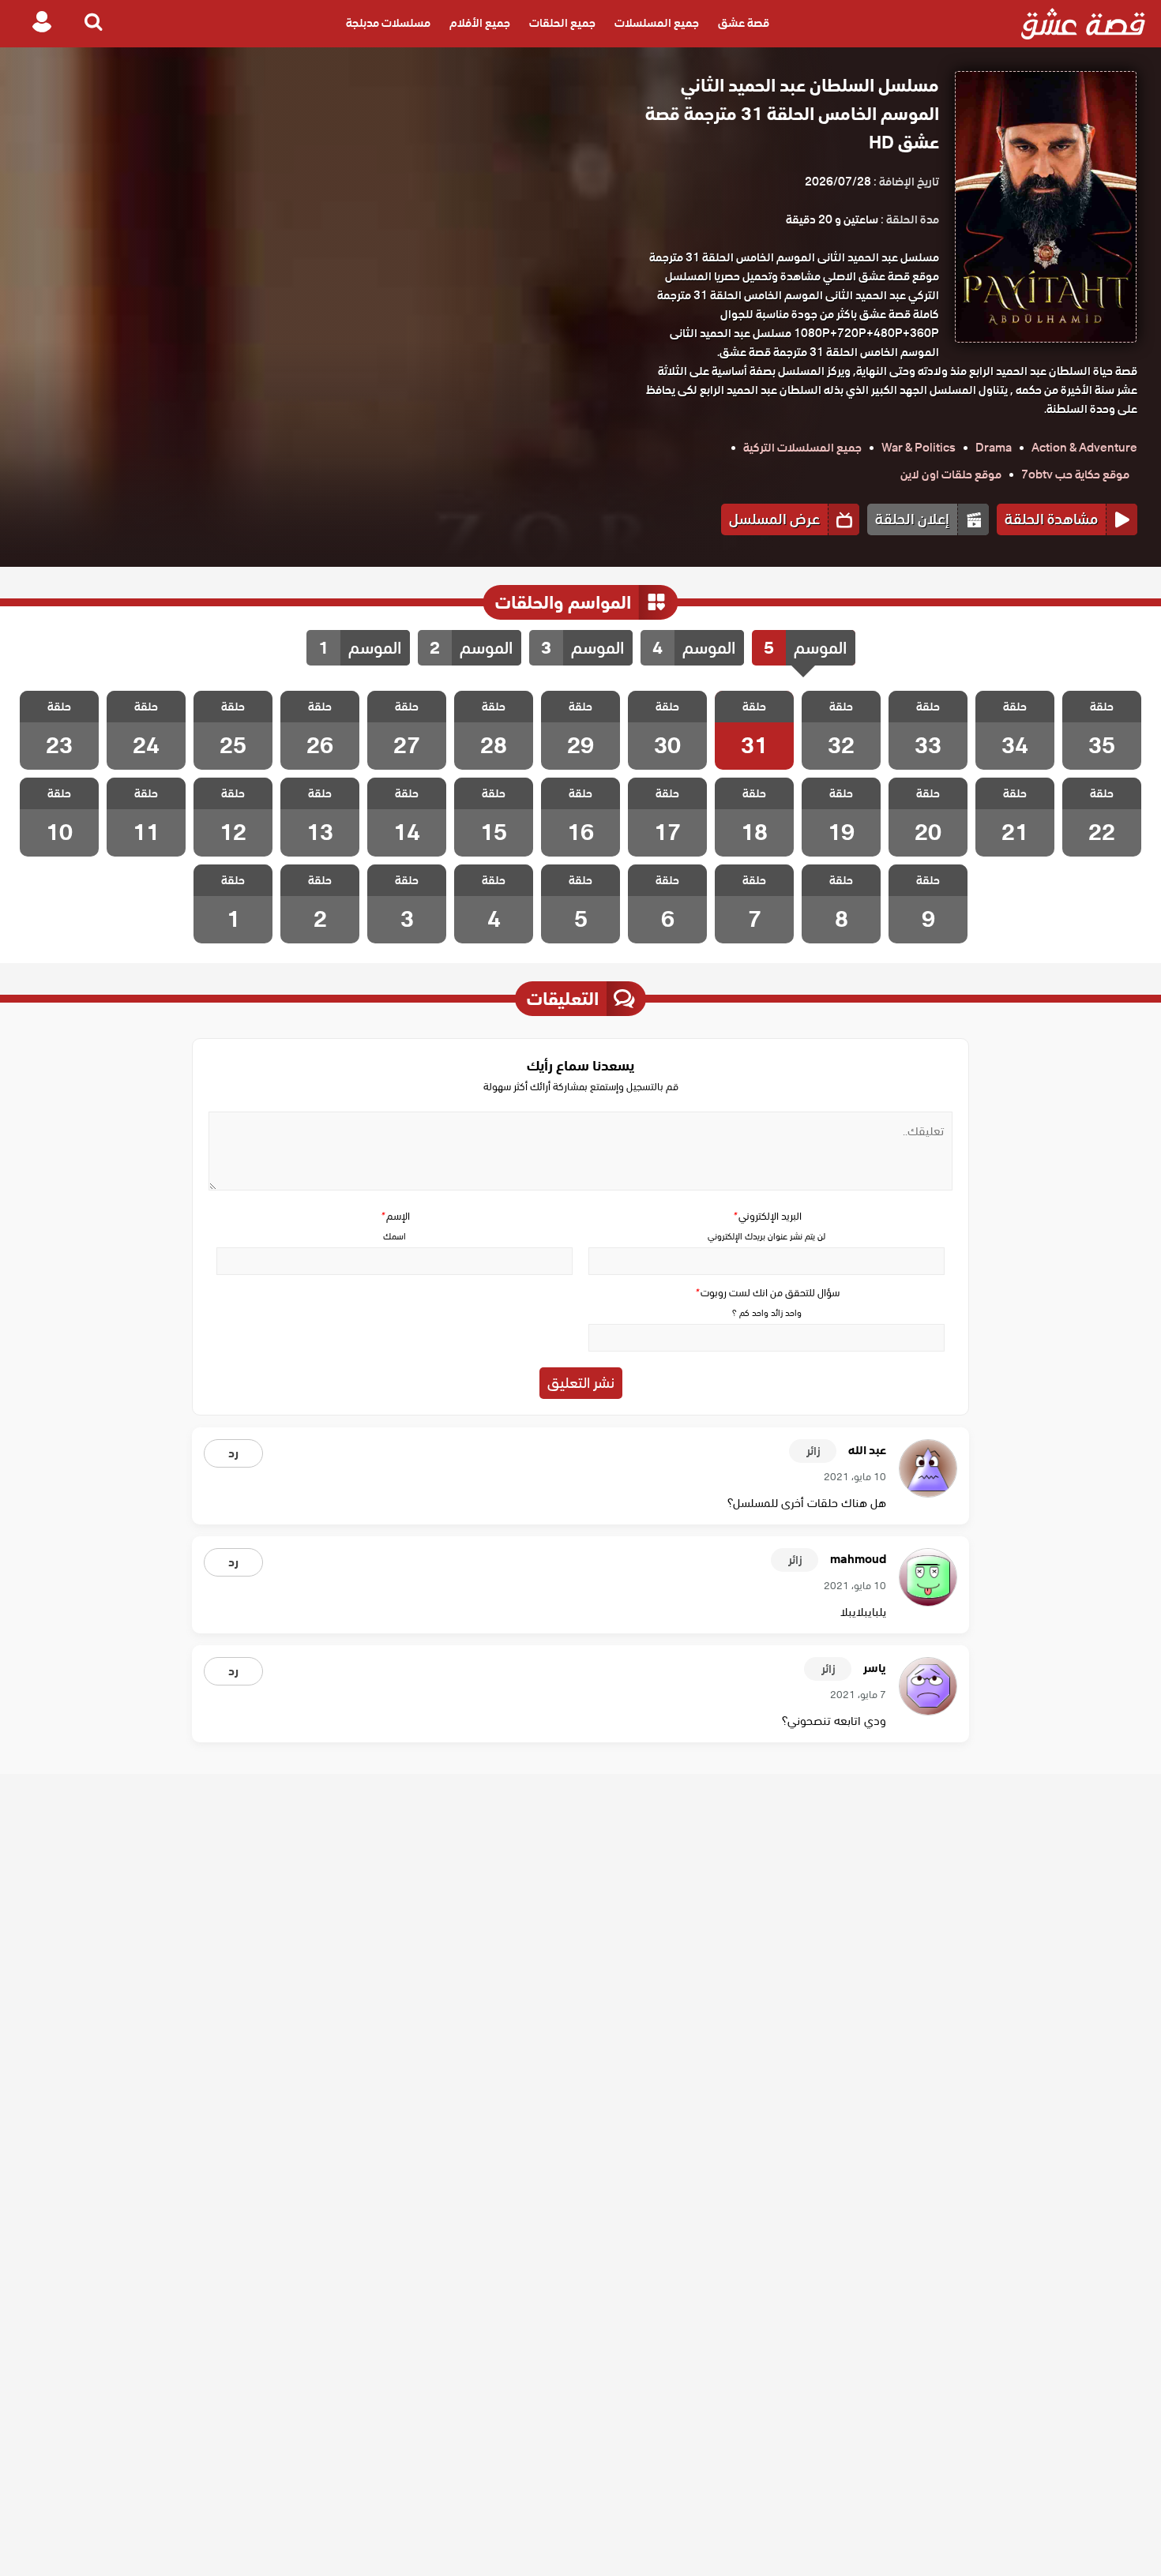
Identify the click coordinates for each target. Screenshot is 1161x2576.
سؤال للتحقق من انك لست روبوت (767, 1293)
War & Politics (919, 448)
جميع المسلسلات (657, 24)
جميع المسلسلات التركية (802, 448)
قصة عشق (744, 24)
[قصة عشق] (1083, 24)
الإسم (395, 1216)
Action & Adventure (1084, 448)
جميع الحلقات (562, 24)
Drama (994, 448)
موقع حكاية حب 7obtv (1075, 474)
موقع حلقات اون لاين (951, 474)
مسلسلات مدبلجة (388, 24)
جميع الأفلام (480, 24)
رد (233, 1453)
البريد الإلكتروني (767, 1216)
